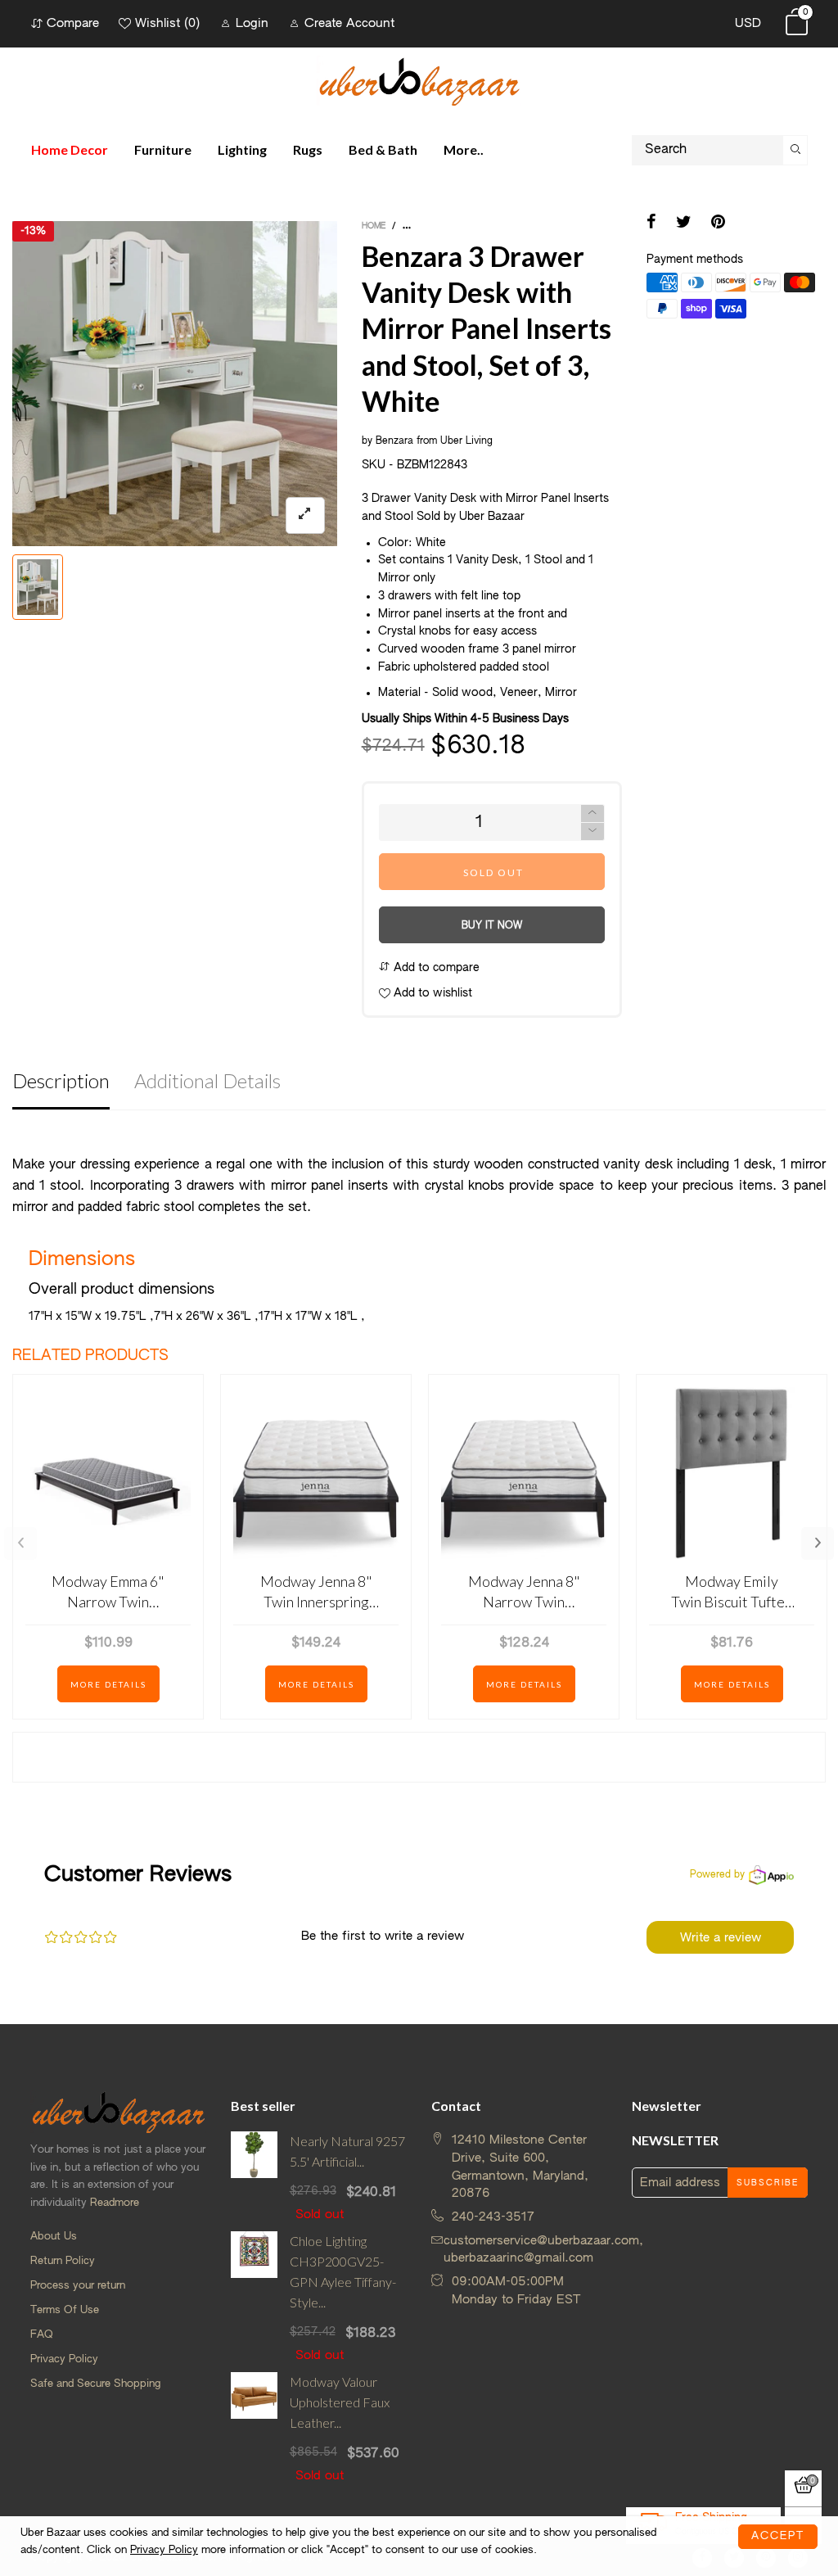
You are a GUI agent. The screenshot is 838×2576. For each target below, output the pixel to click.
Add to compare (435, 968)
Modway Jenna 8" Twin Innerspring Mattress (316, 1592)
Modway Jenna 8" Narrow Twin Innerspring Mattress (524, 1592)
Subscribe (768, 2183)
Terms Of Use (65, 2310)
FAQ (42, 2335)
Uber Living (466, 441)
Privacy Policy (64, 2359)
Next (818, 1543)
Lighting (242, 149)
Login (252, 23)
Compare (73, 23)
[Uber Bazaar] (419, 81)
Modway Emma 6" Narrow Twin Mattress (108, 1592)
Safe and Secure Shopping (95, 2384)
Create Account (349, 23)
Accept (778, 2536)
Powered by (717, 1875)
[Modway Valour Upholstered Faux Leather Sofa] (254, 2428)
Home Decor (70, 149)
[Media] (305, 515)
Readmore (115, 2203)
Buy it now (492, 926)
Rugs (308, 149)
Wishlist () (167, 23)
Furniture (163, 149)
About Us (54, 2237)
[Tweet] (684, 224)
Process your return (78, 2286)
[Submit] (795, 150)
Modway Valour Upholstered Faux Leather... (340, 2402)
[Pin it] (718, 224)
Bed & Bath (383, 149)
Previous (20, 1543)
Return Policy (63, 2261)
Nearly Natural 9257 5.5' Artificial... (347, 2151)
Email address (680, 2183)
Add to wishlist (431, 993)
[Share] (651, 224)
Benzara (394, 441)
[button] (592, 832)
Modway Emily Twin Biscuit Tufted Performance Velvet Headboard (732, 1592)
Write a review (721, 1938)
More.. (464, 149)
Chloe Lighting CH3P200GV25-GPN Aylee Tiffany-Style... (343, 2271)
